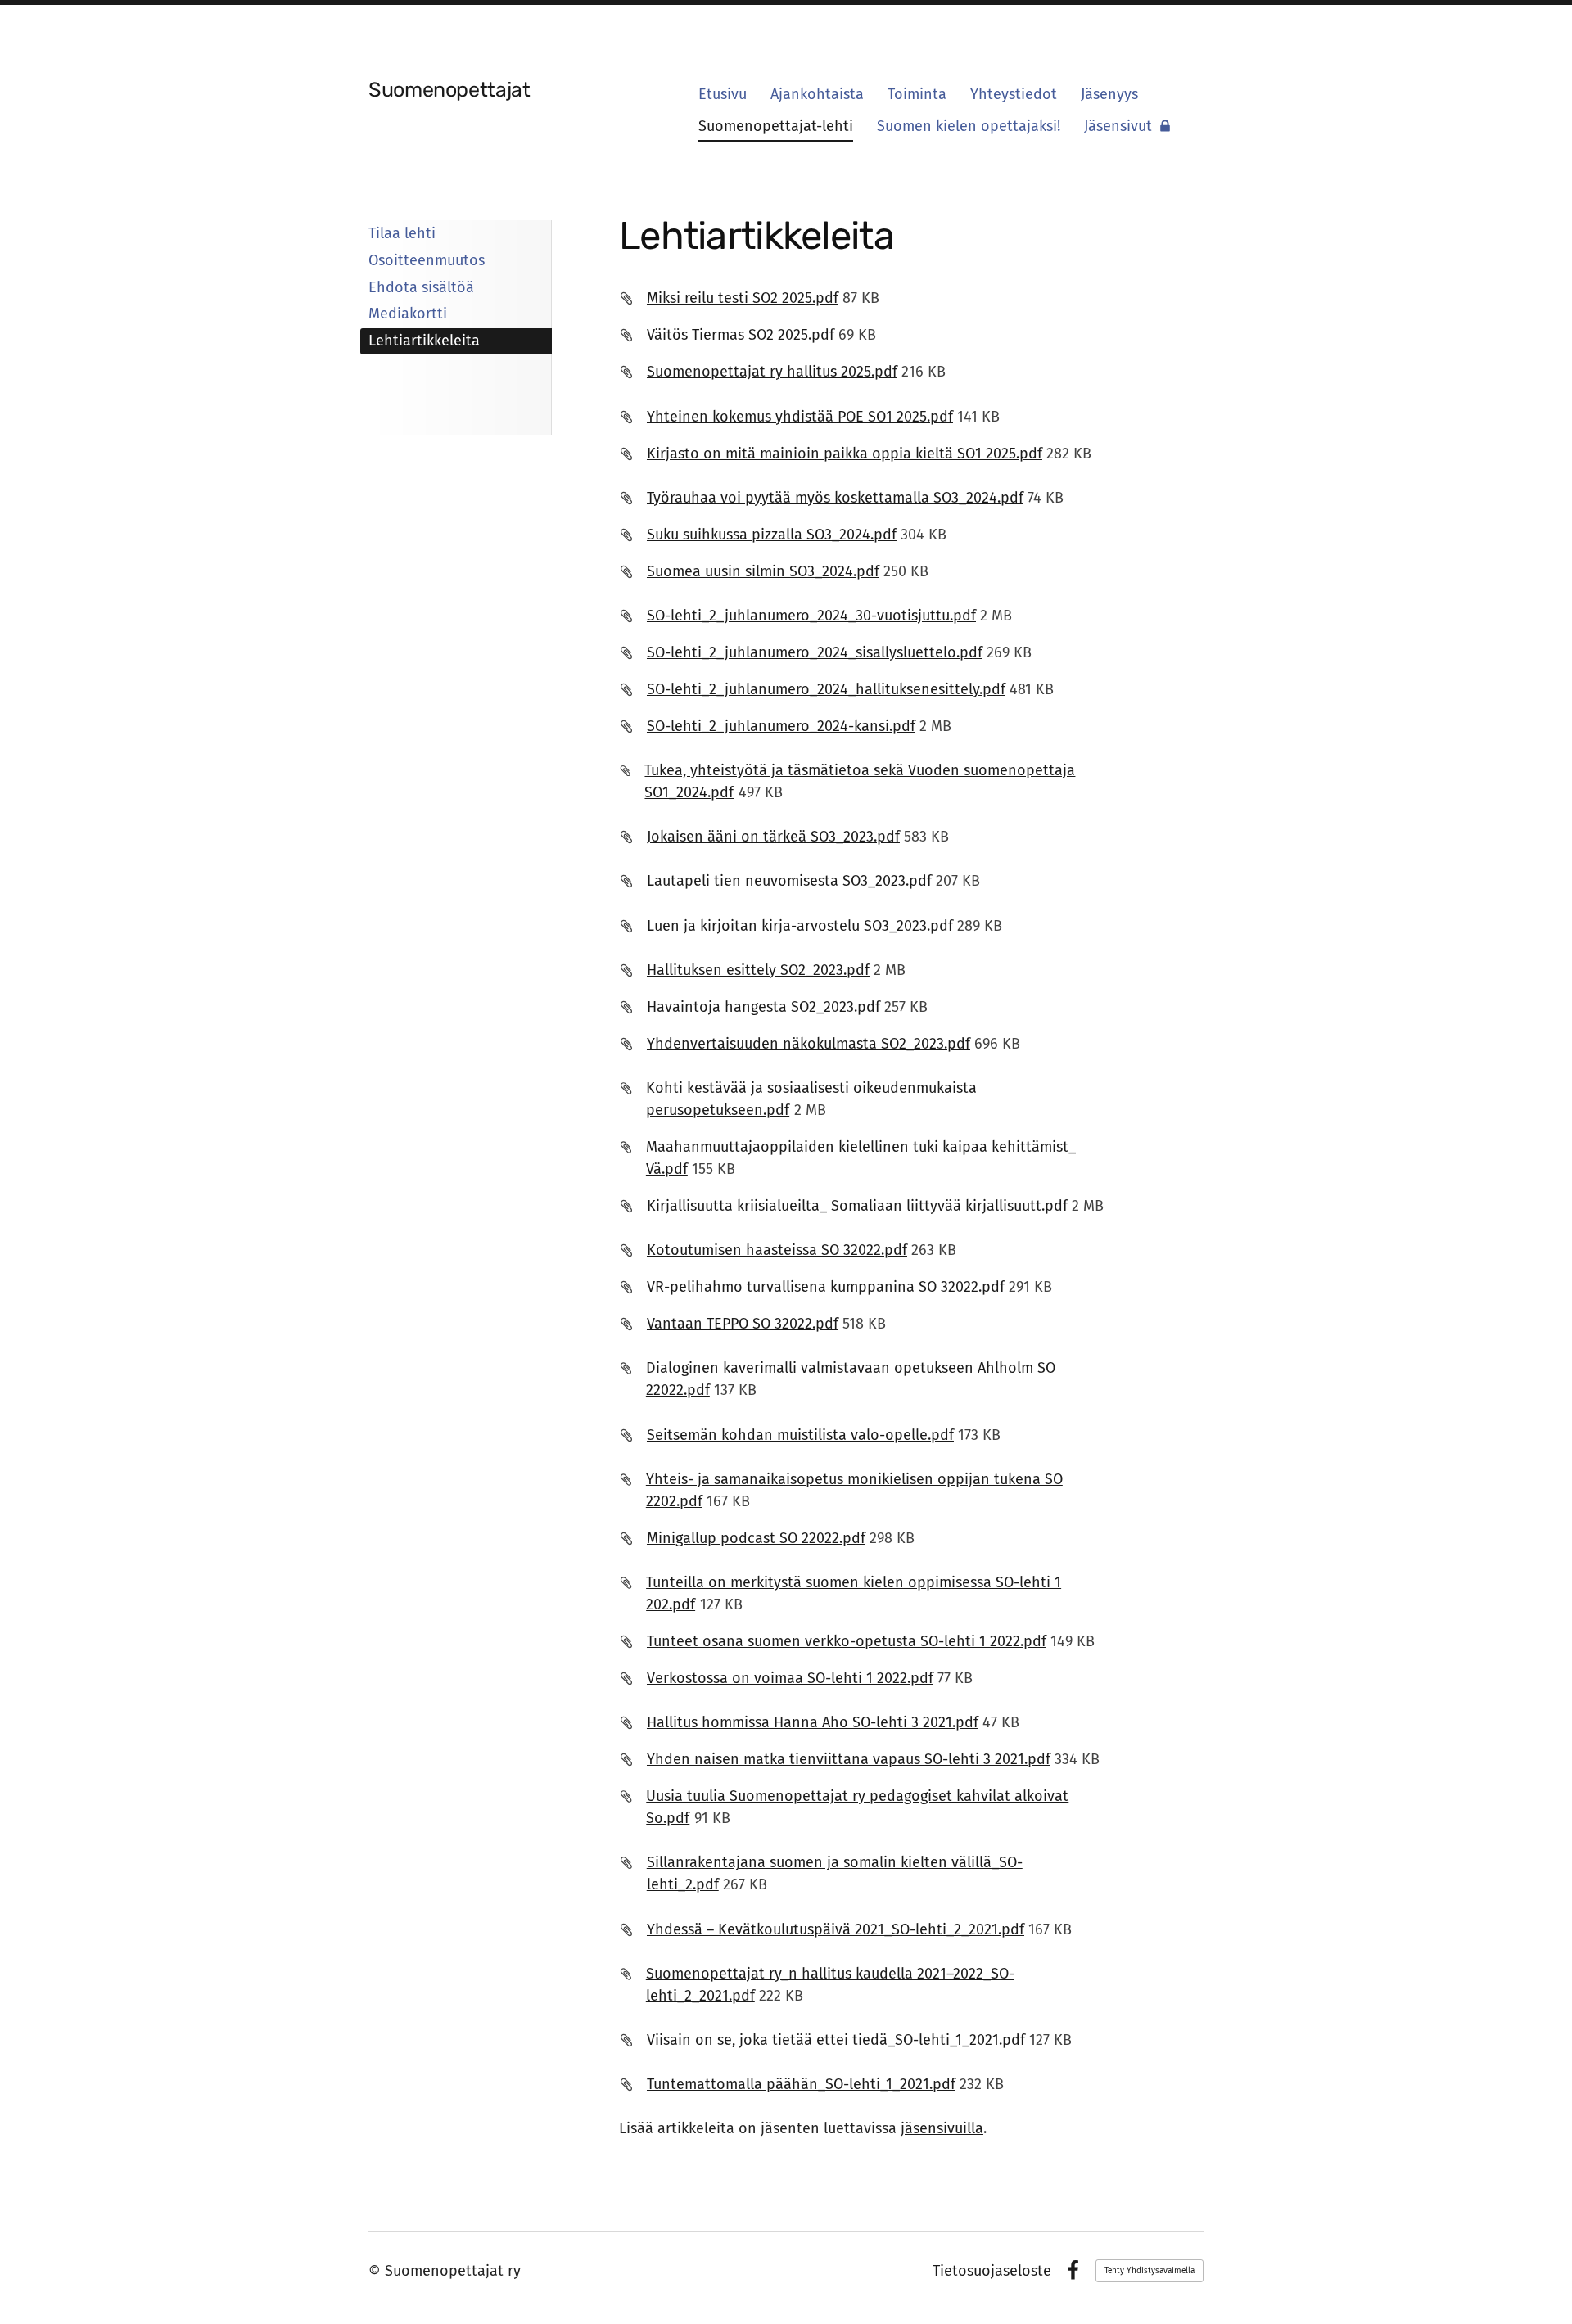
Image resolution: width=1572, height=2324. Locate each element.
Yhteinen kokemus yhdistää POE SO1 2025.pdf (800, 417)
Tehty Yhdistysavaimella (1150, 2271)
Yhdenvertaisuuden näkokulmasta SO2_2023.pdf (809, 1044)
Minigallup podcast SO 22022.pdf (756, 1538)
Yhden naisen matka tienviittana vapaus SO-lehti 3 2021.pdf (849, 1759)
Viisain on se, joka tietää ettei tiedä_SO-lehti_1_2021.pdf (836, 2040)
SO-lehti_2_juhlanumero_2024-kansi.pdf (781, 726)
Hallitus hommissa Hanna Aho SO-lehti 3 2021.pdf (813, 1722)
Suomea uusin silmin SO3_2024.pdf (763, 571)
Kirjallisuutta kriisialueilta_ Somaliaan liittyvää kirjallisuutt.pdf (857, 1206)
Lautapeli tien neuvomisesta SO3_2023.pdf (789, 881)
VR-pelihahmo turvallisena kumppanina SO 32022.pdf (826, 1287)
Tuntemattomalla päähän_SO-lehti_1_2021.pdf (801, 2084)
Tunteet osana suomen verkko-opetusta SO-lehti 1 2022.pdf (847, 1641)
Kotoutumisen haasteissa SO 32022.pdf (777, 1250)
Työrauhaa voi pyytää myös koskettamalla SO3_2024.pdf (835, 498)
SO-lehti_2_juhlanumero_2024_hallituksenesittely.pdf (826, 689)
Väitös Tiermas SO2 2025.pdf (741, 335)
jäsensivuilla (942, 2128)
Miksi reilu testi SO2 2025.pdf (743, 298)
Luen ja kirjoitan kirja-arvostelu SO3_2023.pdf (800, 926)
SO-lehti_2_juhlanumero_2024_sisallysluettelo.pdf (815, 652)
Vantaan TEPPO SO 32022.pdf (743, 1324)
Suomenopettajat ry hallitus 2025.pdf (772, 372)
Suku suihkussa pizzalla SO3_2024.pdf (772, 535)
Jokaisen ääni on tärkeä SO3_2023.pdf (773, 837)
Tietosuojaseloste (992, 2271)
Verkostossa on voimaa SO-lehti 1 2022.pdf (790, 1678)
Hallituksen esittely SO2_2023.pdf (758, 970)
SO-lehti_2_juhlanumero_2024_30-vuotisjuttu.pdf (811, 616)
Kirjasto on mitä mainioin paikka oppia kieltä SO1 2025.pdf (845, 454)
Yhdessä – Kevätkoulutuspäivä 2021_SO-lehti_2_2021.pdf (836, 1929)
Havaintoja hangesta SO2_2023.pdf (763, 1007)
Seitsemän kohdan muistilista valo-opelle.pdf (800, 1435)
